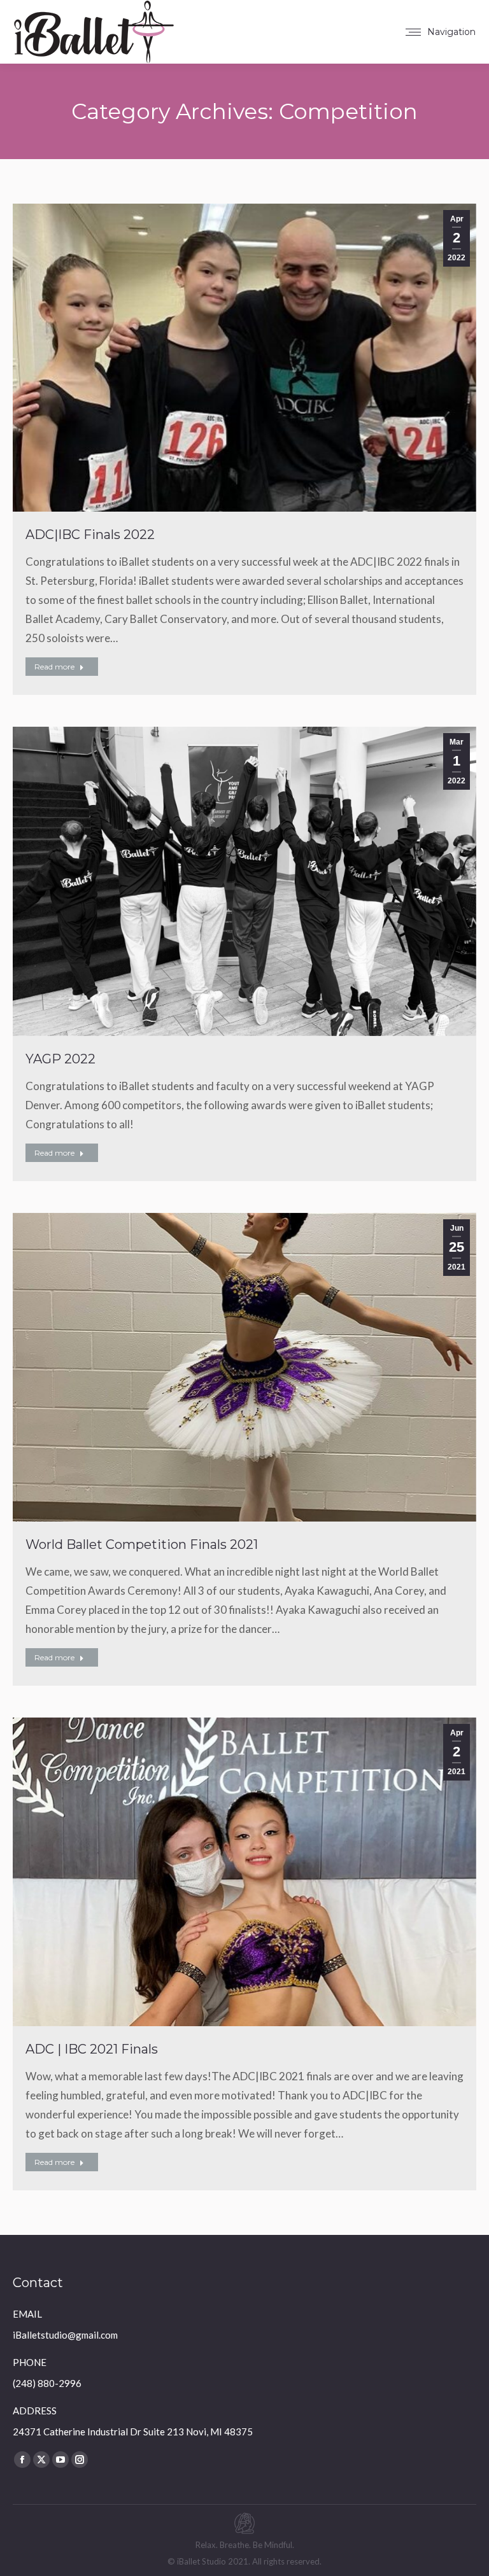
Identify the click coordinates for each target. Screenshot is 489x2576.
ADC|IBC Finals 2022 (90, 535)
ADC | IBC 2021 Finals (92, 2049)
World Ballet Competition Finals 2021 (142, 1544)
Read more (54, 667)
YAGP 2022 (60, 1059)
